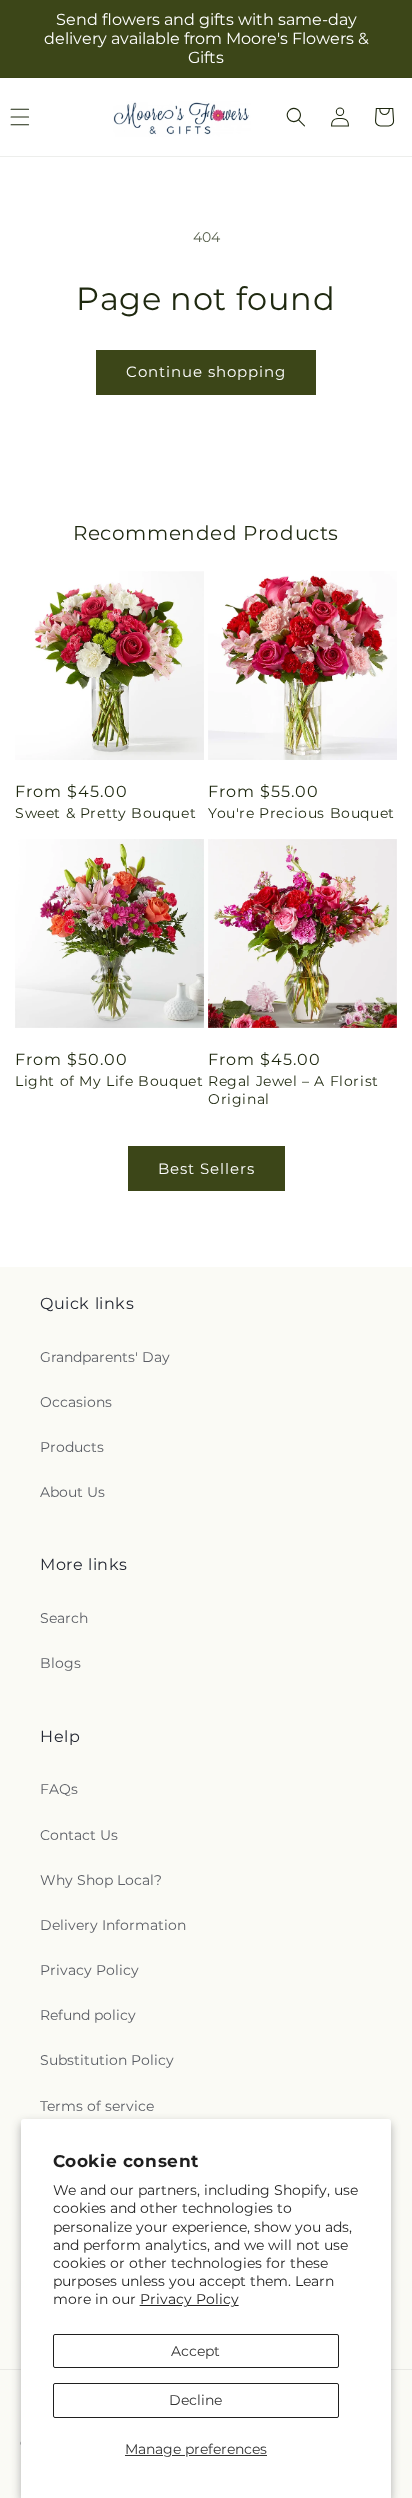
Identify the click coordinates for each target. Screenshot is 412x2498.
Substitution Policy (107, 2060)
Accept (195, 2351)
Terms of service (97, 2106)
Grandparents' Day (105, 1357)
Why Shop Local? (101, 1880)
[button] (296, 117)
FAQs (59, 1789)
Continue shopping (206, 371)
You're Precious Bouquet (301, 813)
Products (72, 1447)
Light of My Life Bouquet (109, 1081)
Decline (195, 2400)
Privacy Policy (189, 2299)
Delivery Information (113, 1925)
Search (64, 1618)
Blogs (60, 1663)
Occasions (76, 1402)
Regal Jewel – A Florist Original (293, 1090)
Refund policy (88, 2015)
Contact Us (79, 1835)
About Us (72, 1492)
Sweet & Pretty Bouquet (105, 813)
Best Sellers (206, 1168)
